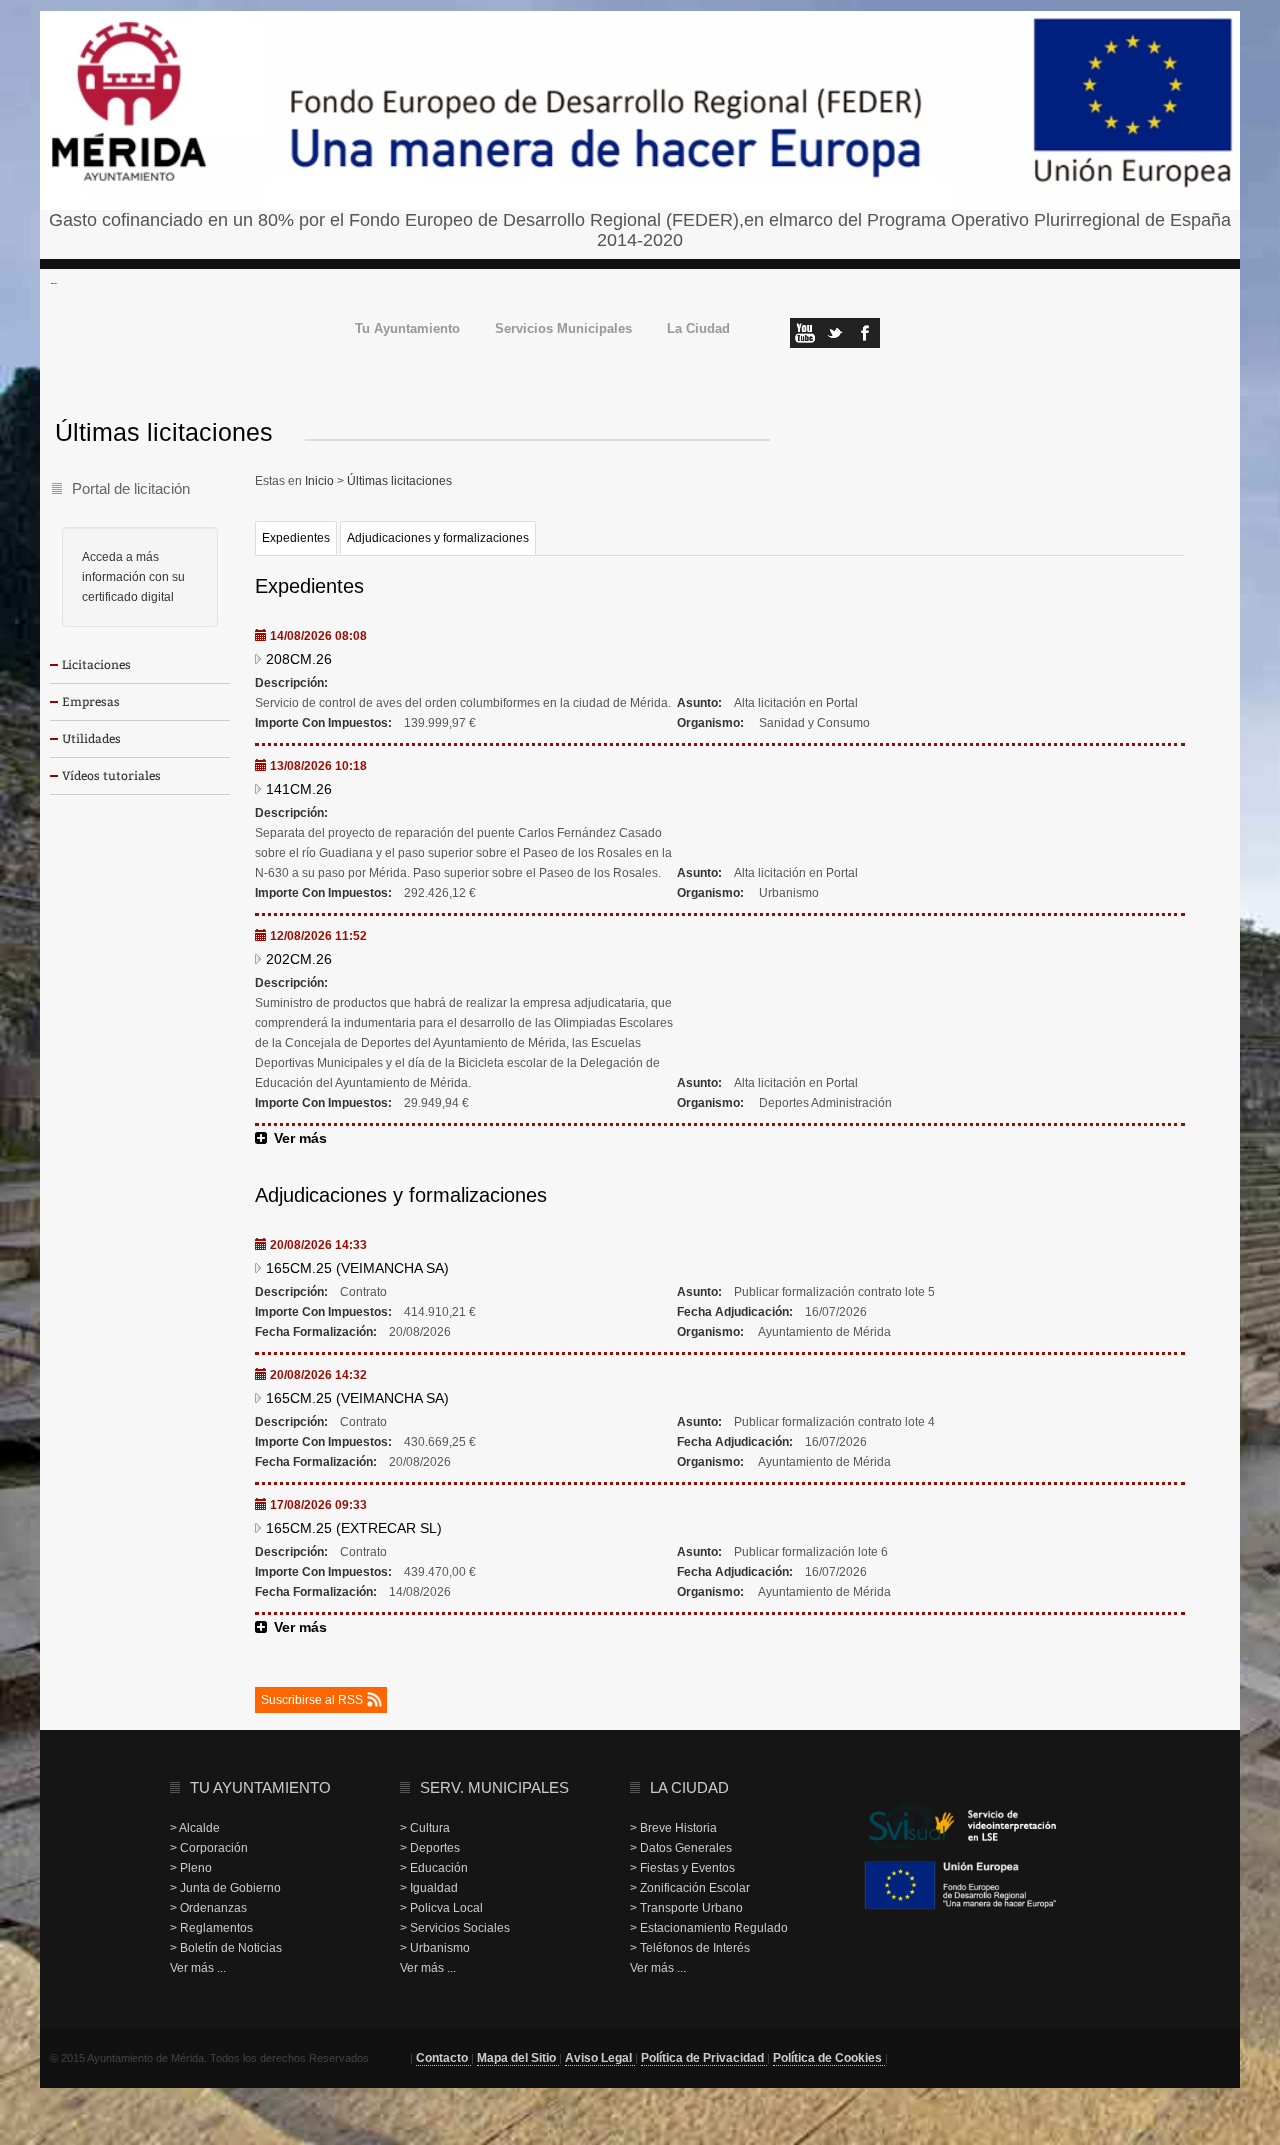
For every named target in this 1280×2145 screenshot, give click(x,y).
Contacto (443, 2058)
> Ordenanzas (208, 1908)
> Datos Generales (681, 1848)
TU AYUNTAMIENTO (260, 1787)
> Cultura (425, 1828)
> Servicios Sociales (455, 1928)
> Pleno (191, 1868)
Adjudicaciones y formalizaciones (438, 538)
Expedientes (296, 538)
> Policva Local (441, 1908)
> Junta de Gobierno (225, 1888)
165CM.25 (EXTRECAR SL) (354, 1528)
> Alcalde (195, 1828)
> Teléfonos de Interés (690, 1948)
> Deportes (430, 1848)
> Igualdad (429, 1888)
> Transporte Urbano (686, 1908)
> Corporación (209, 1848)
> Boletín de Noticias (226, 1948)
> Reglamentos (211, 1928)
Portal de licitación (131, 488)
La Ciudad (698, 329)
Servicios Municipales (563, 329)
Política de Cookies (829, 2058)
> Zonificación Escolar (690, 1888)
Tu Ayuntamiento (407, 329)
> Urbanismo (435, 1948)
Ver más (300, 1138)
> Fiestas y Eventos (682, 1868)
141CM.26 (299, 789)
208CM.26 (299, 659)
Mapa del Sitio (518, 2058)
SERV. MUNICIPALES (494, 1787)
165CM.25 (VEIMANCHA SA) (357, 1268)
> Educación (434, 1868)
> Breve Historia (673, 1828)
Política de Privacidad (704, 2058)
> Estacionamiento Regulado (709, 1928)
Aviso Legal (600, 2058)
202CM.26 (299, 959)
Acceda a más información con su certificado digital (133, 577)
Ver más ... (198, 1968)
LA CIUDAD (689, 1787)
